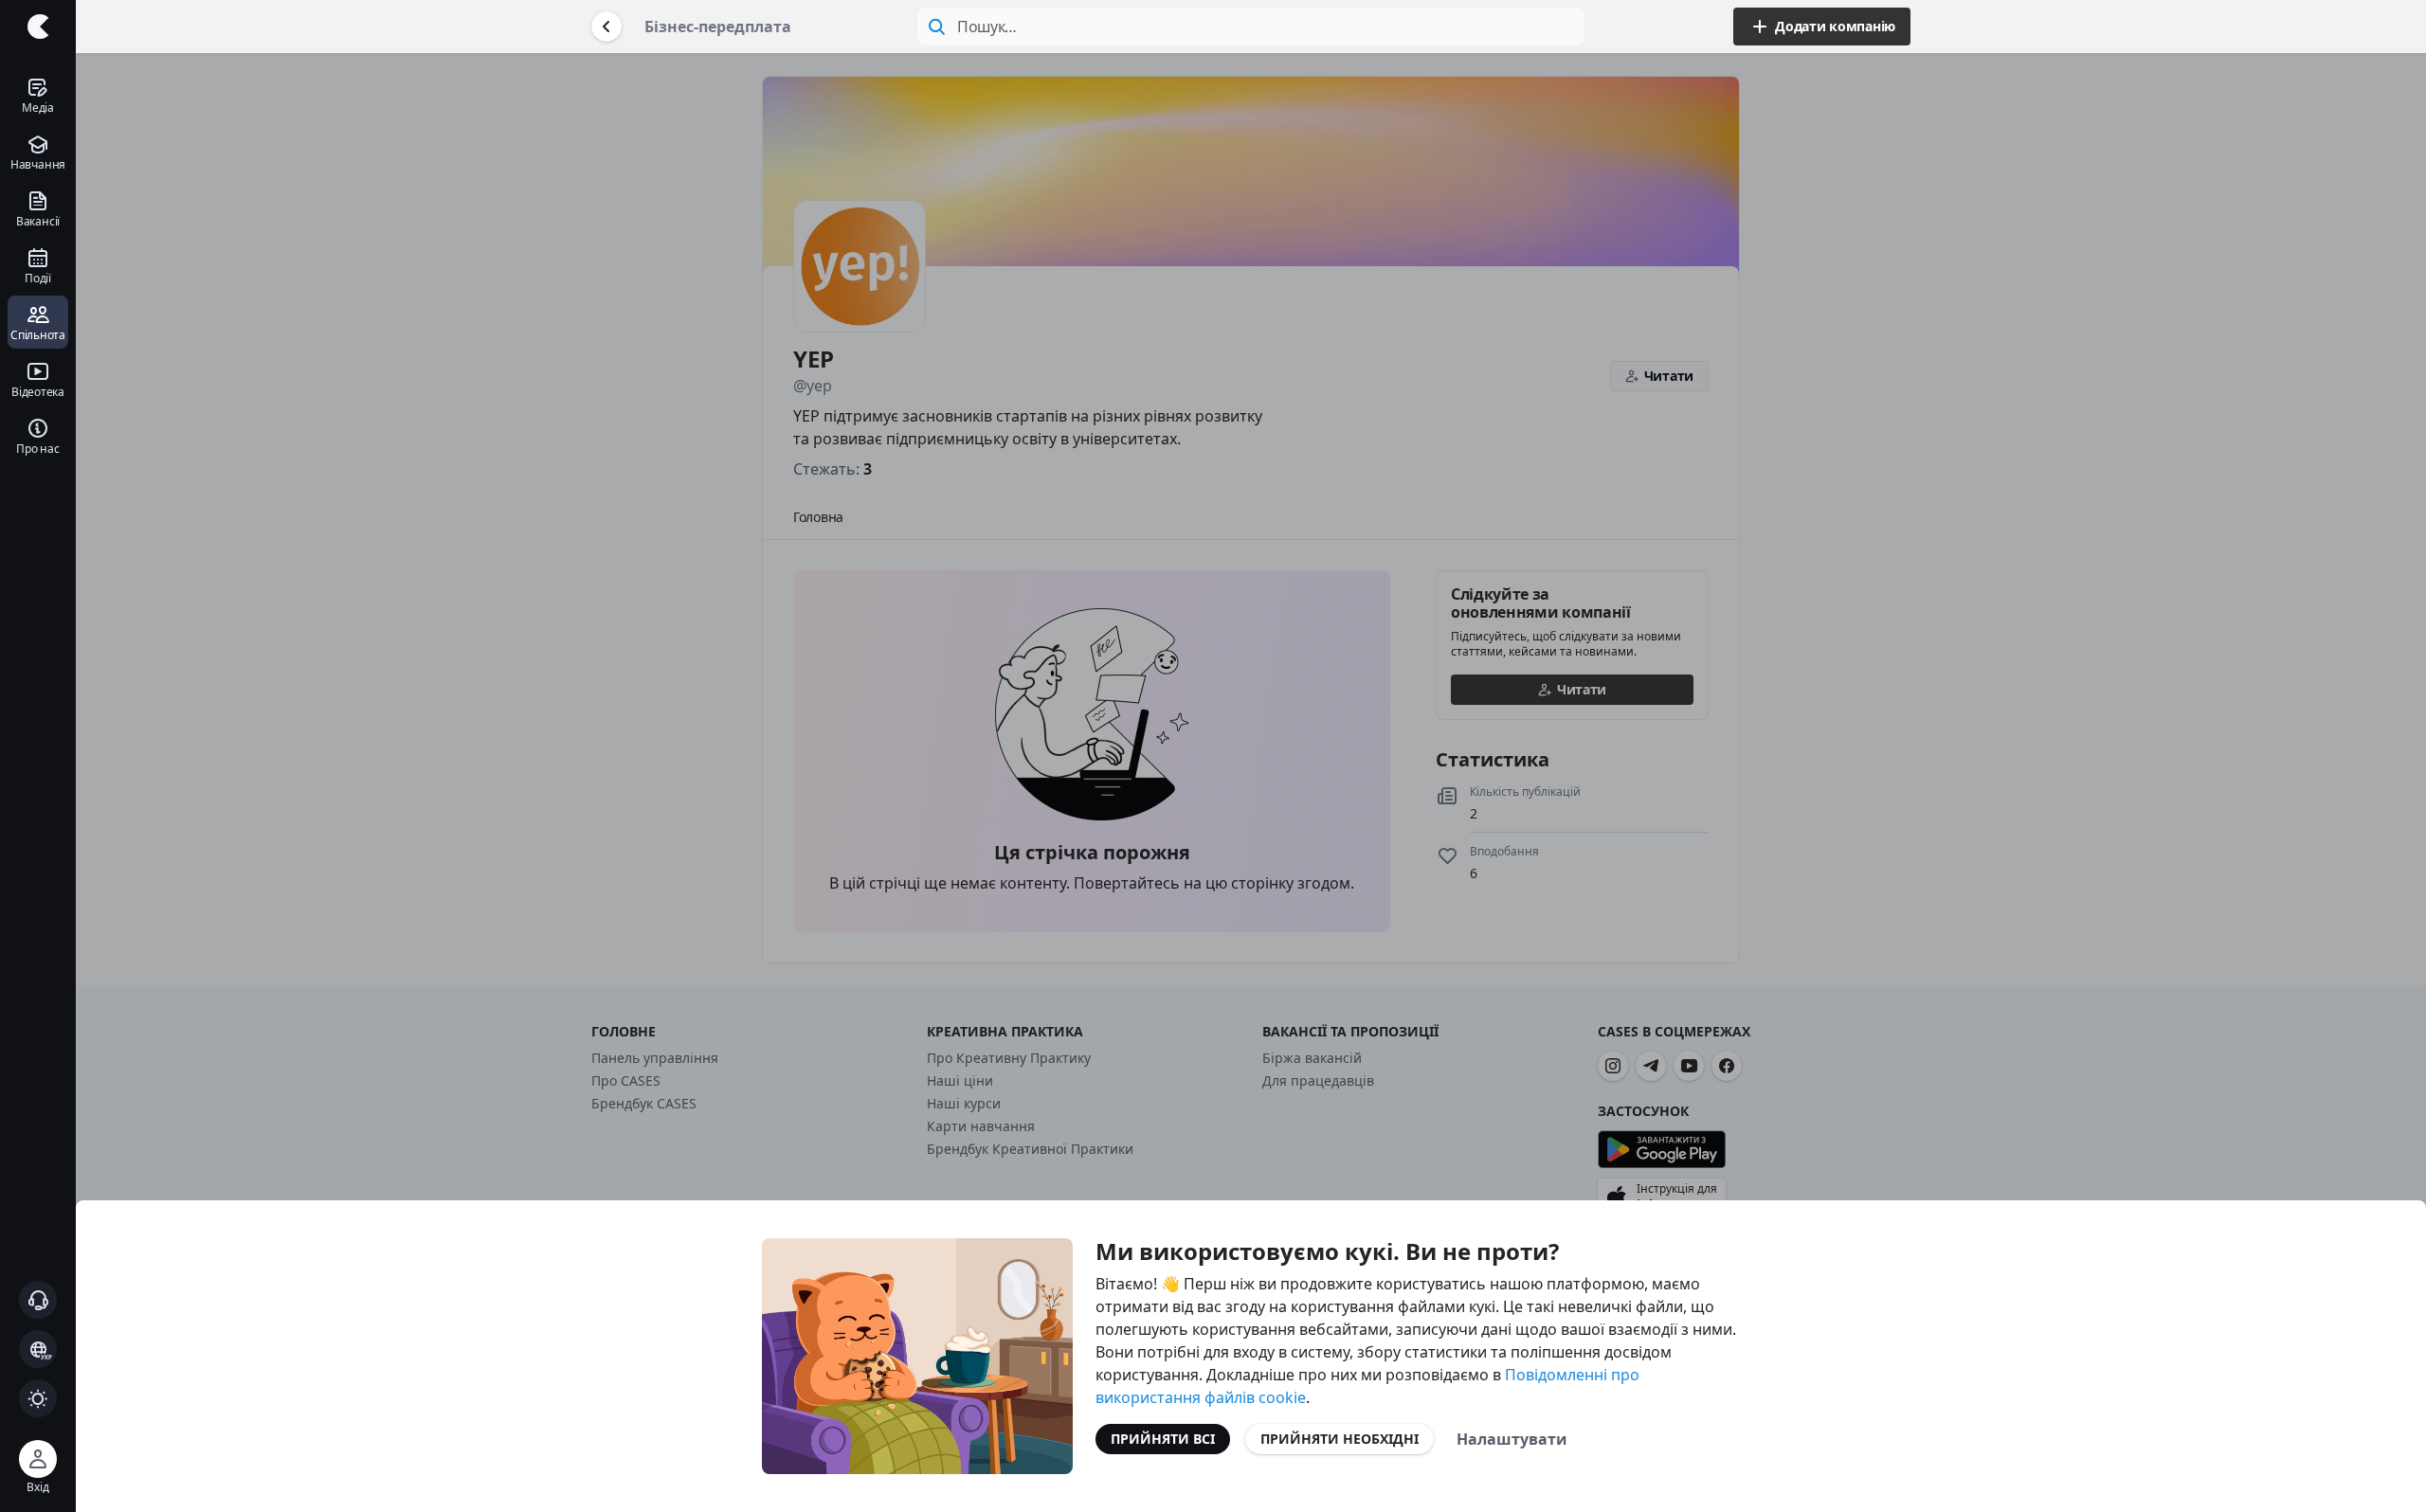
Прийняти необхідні (1340, 1439)
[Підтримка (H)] (38, 1300)
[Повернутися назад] (606, 27)
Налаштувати (1512, 1439)
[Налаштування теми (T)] (38, 1398)
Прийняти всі (1163, 1439)
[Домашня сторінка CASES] (38, 27)
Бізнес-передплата (718, 27)
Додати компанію (1835, 26)
